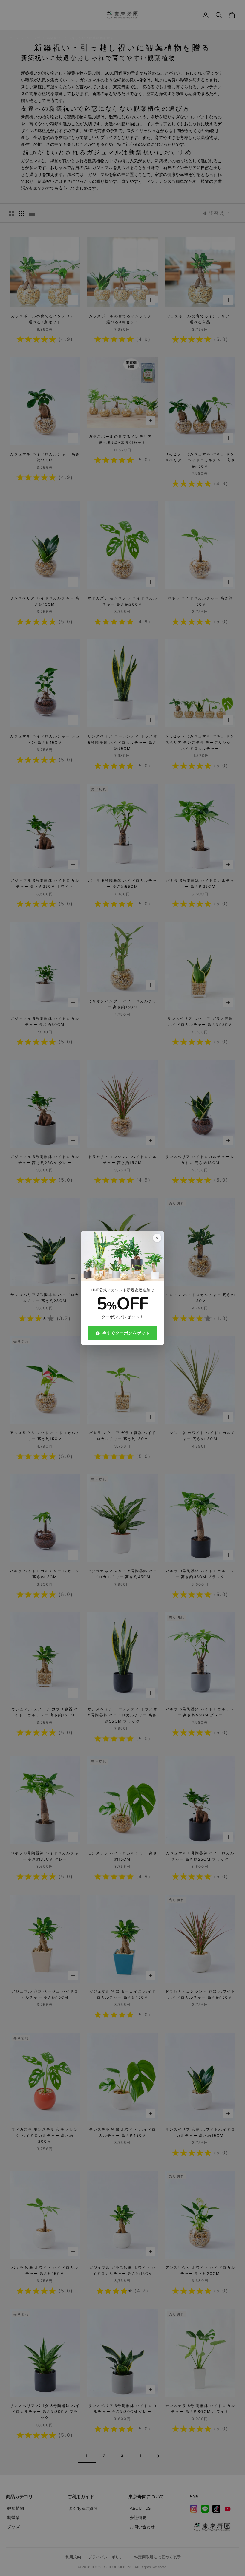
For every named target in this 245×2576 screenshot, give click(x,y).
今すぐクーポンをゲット (126, 1333)
